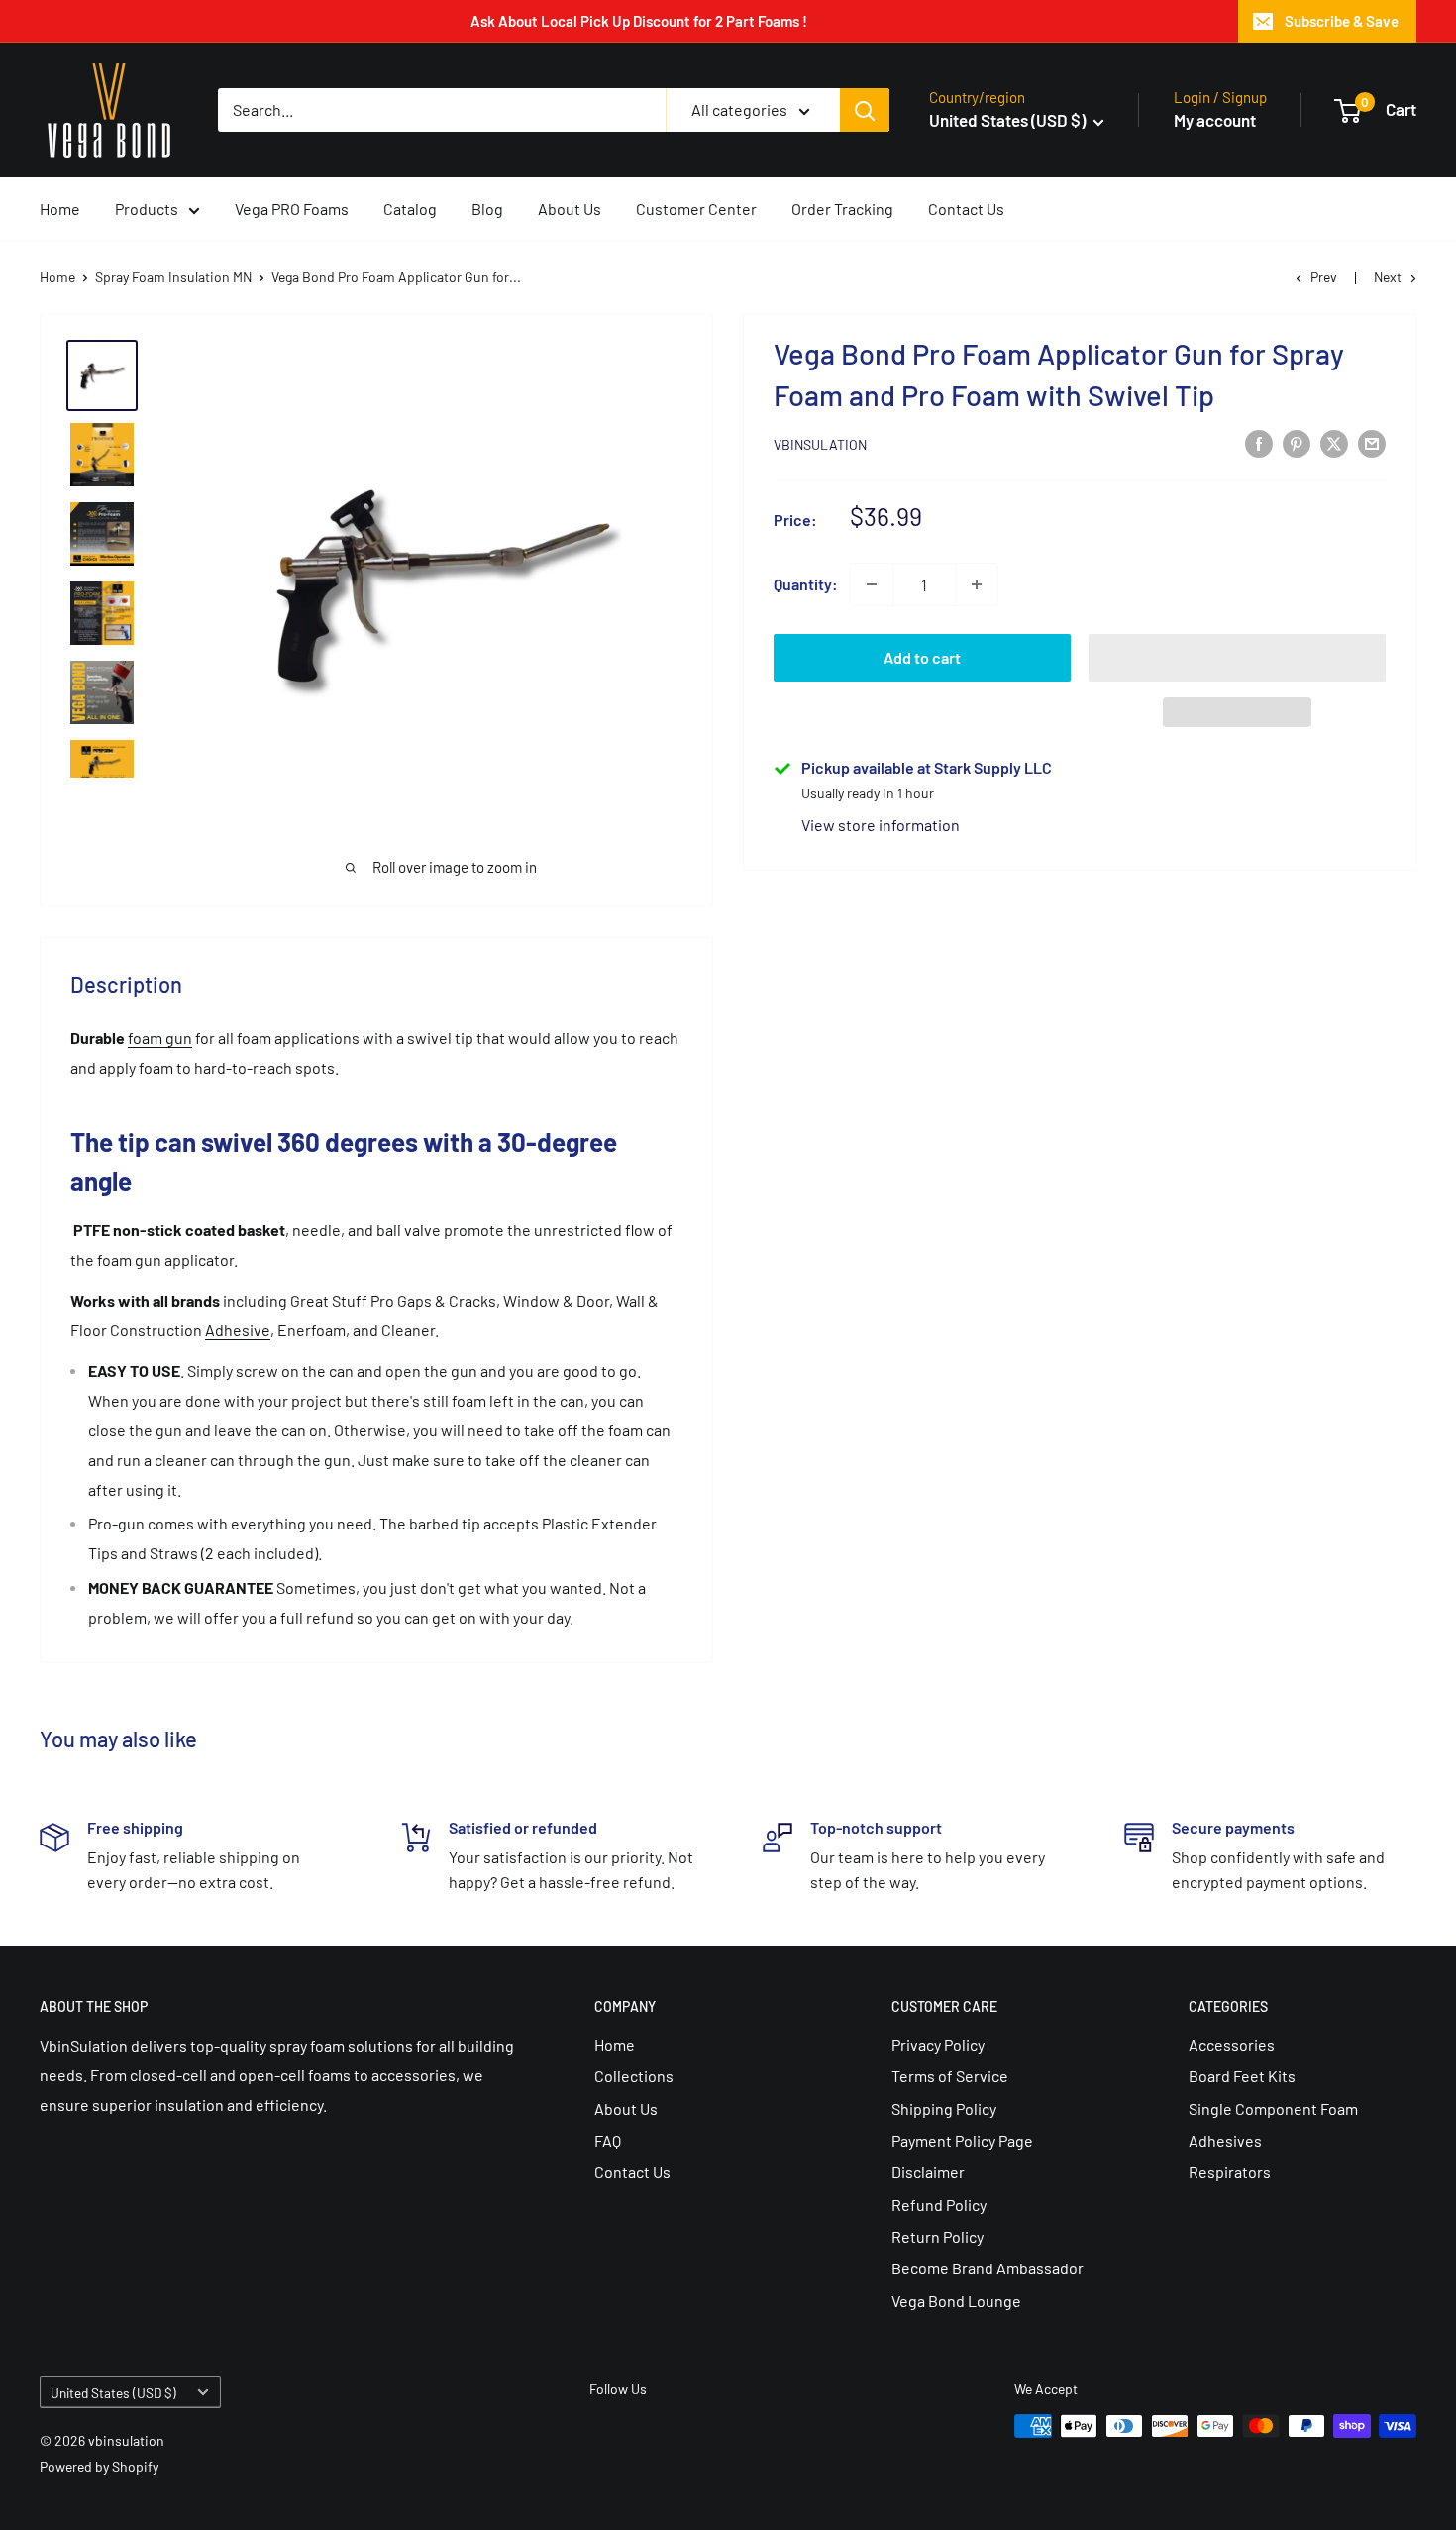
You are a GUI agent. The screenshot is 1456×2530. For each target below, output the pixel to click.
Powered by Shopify (99, 2466)
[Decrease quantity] (872, 584)
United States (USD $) (113, 2393)
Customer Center (696, 209)
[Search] (865, 110)
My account (1215, 120)
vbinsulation (820, 444)
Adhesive (238, 1330)
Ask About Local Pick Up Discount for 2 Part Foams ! (639, 21)
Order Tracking (842, 209)
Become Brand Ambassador (988, 2268)
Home (60, 209)
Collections (634, 2076)
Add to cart (922, 657)
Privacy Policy (938, 2044)
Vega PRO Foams (292, 209)
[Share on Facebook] (1259, 442)
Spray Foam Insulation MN (173, 277)
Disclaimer (928, 2172)
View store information (881, 825)
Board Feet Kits (1242, 2076)
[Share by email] (1372, 442)
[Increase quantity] (977, 584)
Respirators (1230, 2172)
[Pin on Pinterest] (1297, 442)
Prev (1324, 277)
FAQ (608, 2140)
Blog (487, 209)
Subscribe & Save (1342, 21)
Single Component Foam (1273, 2108)
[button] (1237, 658)
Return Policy (937, 2236)
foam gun (160, 1038)
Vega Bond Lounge (956, 2301)
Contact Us (966, 209)
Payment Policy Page (962, 2140)
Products (147, 209)
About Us (570, 209)
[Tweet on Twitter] (1334, 442)
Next (1388, 277)
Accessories (1232, 2044)
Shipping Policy (944, 2108)
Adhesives (1225, 2140)
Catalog (410, 209)
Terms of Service (950, 2076)
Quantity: (806, 584)
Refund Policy (939, 2205)
